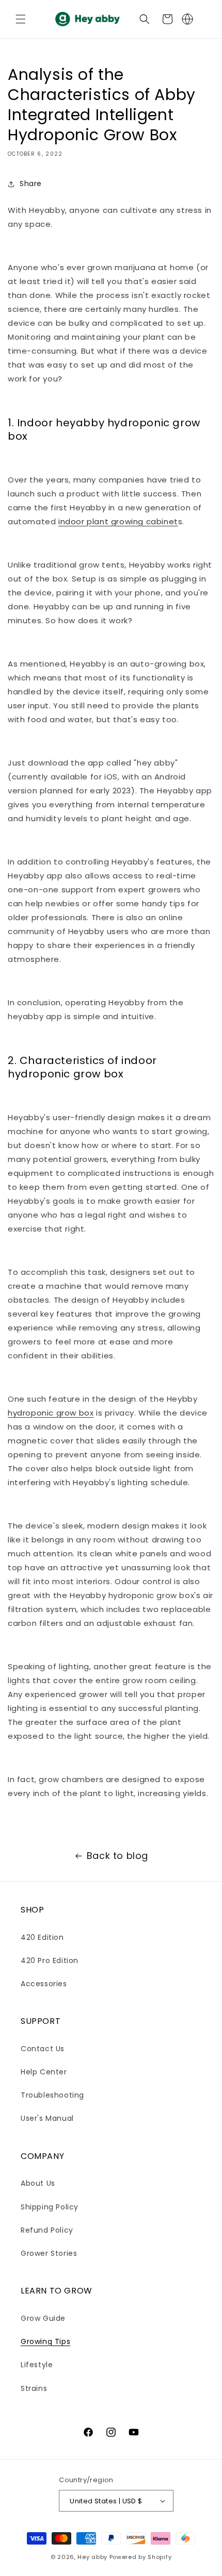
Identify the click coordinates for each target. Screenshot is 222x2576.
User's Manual (47, 2118)
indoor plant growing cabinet (118, 521)
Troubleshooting (52, 2095)
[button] (21, 19)
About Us (38, 2183)
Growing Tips (45, 2341)
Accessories (44, 1984)
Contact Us (43, 2049)
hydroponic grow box (51, 1413)
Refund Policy (47, 2230)
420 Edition (42, 1937)
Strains (34, 2388)
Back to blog (117, 1856)
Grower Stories (49, 2253)
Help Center (44, 2072)
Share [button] (31, 184)
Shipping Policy (50, 2207)
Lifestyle (37, 2365)
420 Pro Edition (50, 1960)
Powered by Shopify (141, 2557)
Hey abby (92, 2557)
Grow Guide (43, 2318)
